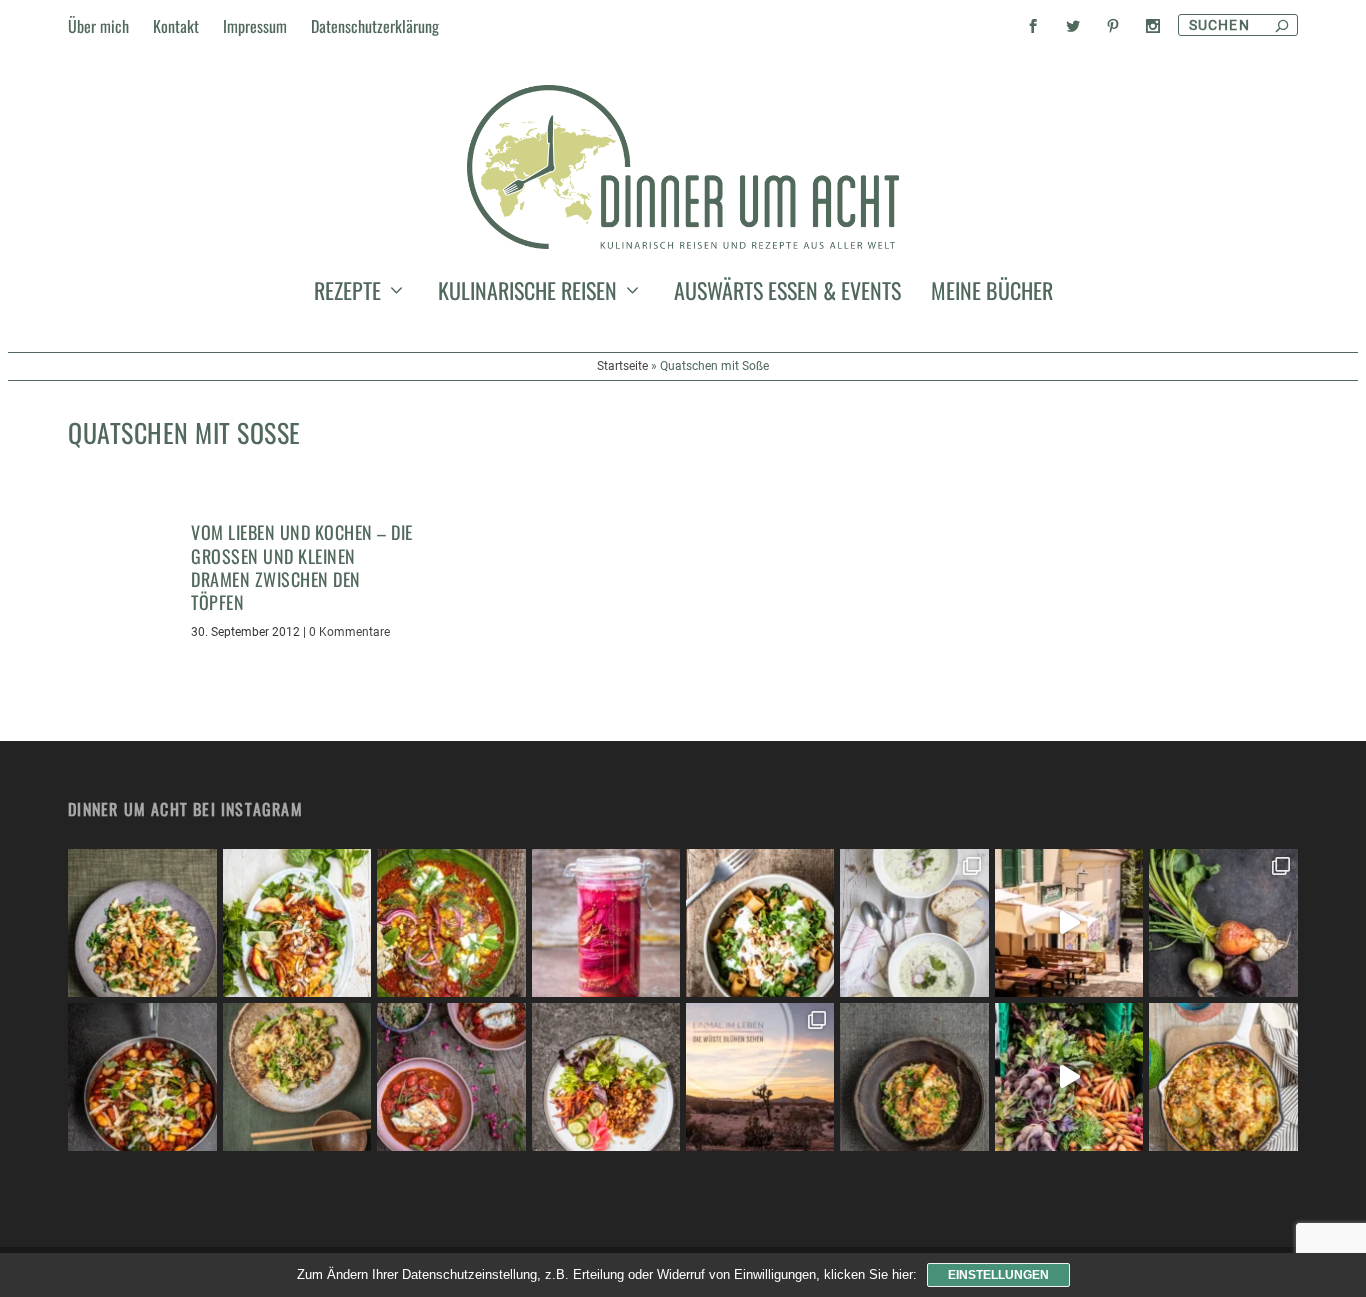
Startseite (622, 366)
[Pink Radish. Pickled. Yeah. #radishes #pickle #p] (606, 923)
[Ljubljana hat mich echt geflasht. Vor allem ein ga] (1069, 923)
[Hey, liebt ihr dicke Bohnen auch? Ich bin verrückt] (142, 1077)
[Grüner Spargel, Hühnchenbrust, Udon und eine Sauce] (297, 1077)
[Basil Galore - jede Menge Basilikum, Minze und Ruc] (297, 923)
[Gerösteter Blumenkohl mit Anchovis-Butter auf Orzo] (914, 1077)
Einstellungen (998, 1275)
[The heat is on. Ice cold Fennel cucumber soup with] (914, 923)
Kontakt (176, 26)
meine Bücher (992, 294)
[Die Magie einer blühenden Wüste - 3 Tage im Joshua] (760, 1077)
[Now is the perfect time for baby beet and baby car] (1223, 923)
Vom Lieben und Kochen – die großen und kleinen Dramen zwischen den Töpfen (302, 567)
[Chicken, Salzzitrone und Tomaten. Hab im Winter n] (451, 1077)
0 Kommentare (349, 632)
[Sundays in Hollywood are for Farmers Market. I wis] (1069, 1077)
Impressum (255, 26)
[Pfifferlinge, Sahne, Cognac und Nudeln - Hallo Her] (142, 923)
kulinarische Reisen (527, 294)
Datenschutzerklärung (375, 26)
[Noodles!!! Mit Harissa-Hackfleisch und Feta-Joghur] (760, 923)
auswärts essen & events (787, 294)
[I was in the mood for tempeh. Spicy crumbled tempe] (606, 1077)
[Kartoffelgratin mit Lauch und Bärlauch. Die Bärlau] (1223, 1077)
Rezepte (347, 294)
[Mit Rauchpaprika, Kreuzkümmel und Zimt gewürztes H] (451, 923)
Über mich (98, 26)
